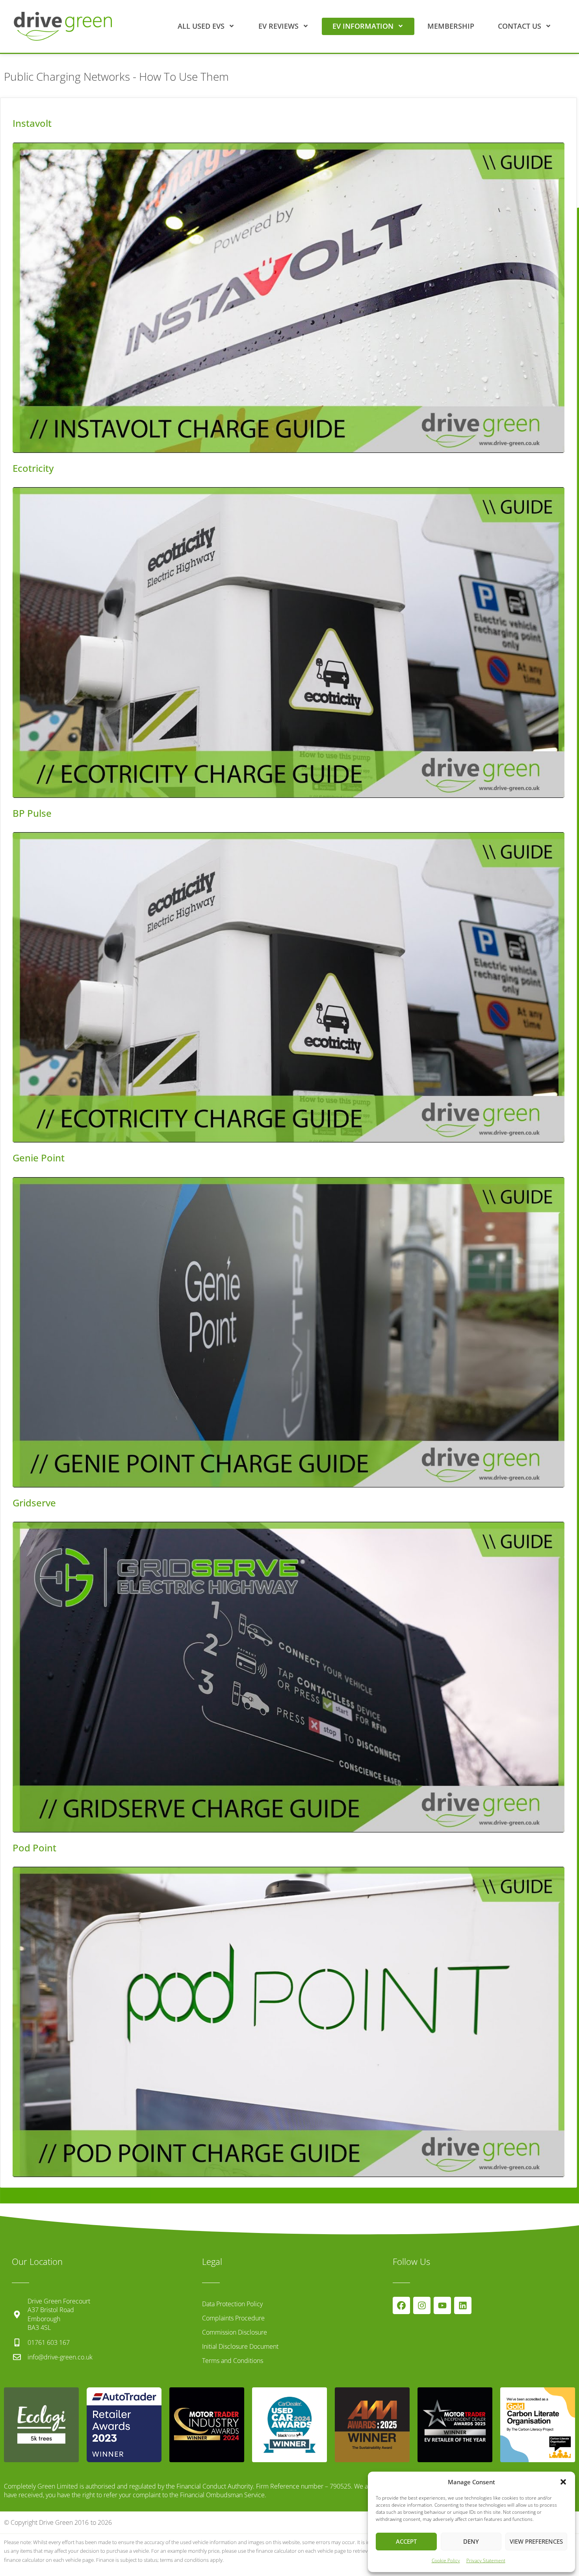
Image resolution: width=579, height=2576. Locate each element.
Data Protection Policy (232, 2304)
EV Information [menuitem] (363, 26)
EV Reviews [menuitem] (278, 26)
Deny (471, 2541)
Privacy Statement (486, 2560)
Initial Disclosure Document (240, 2346)
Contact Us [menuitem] (520, 26)
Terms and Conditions (233, 2361)
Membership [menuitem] (451, 26)
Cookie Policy (446, 2560)
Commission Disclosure (235, 2332)
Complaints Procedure (233, 2318)
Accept (406, 2541)
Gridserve (34, 1503)
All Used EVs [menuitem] (201, 26)
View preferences (536, 2541)
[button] (563, 2482)
